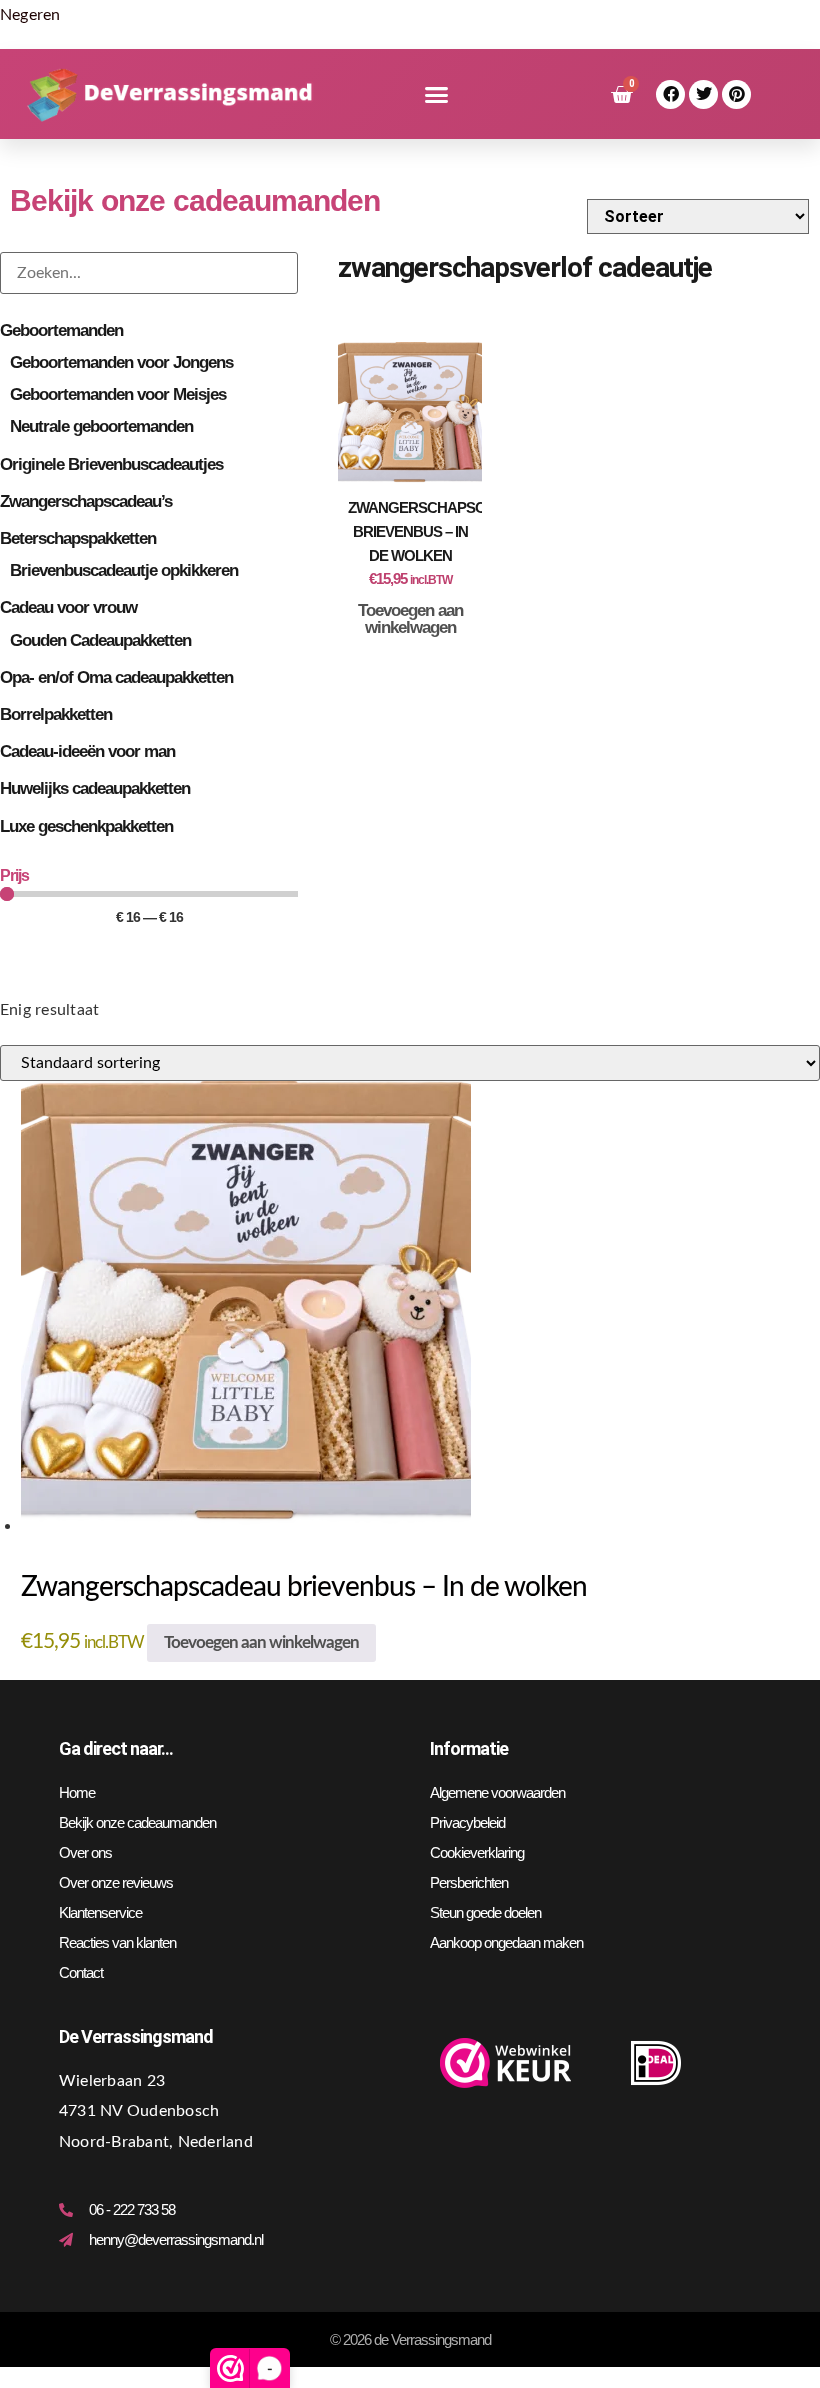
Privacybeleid (467, 1822)
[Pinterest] (736, 94)
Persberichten (469, 1882)
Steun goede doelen (485, 1912)
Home (77, 1792)
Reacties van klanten (117, 1942)
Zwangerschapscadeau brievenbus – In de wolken (441, 531)
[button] (436, 95)
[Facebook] (670, 94)
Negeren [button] (30, 15)
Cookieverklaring (477, 1852)
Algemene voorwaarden (497, 1792)
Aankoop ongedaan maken (506, 1942)
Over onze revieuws (116, 1882)
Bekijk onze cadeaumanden (137, 1822)
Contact (81, 1972)
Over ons (85, 1852)
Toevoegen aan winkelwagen (410, 619)
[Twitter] (703, 94)
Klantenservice (100, 1912)
